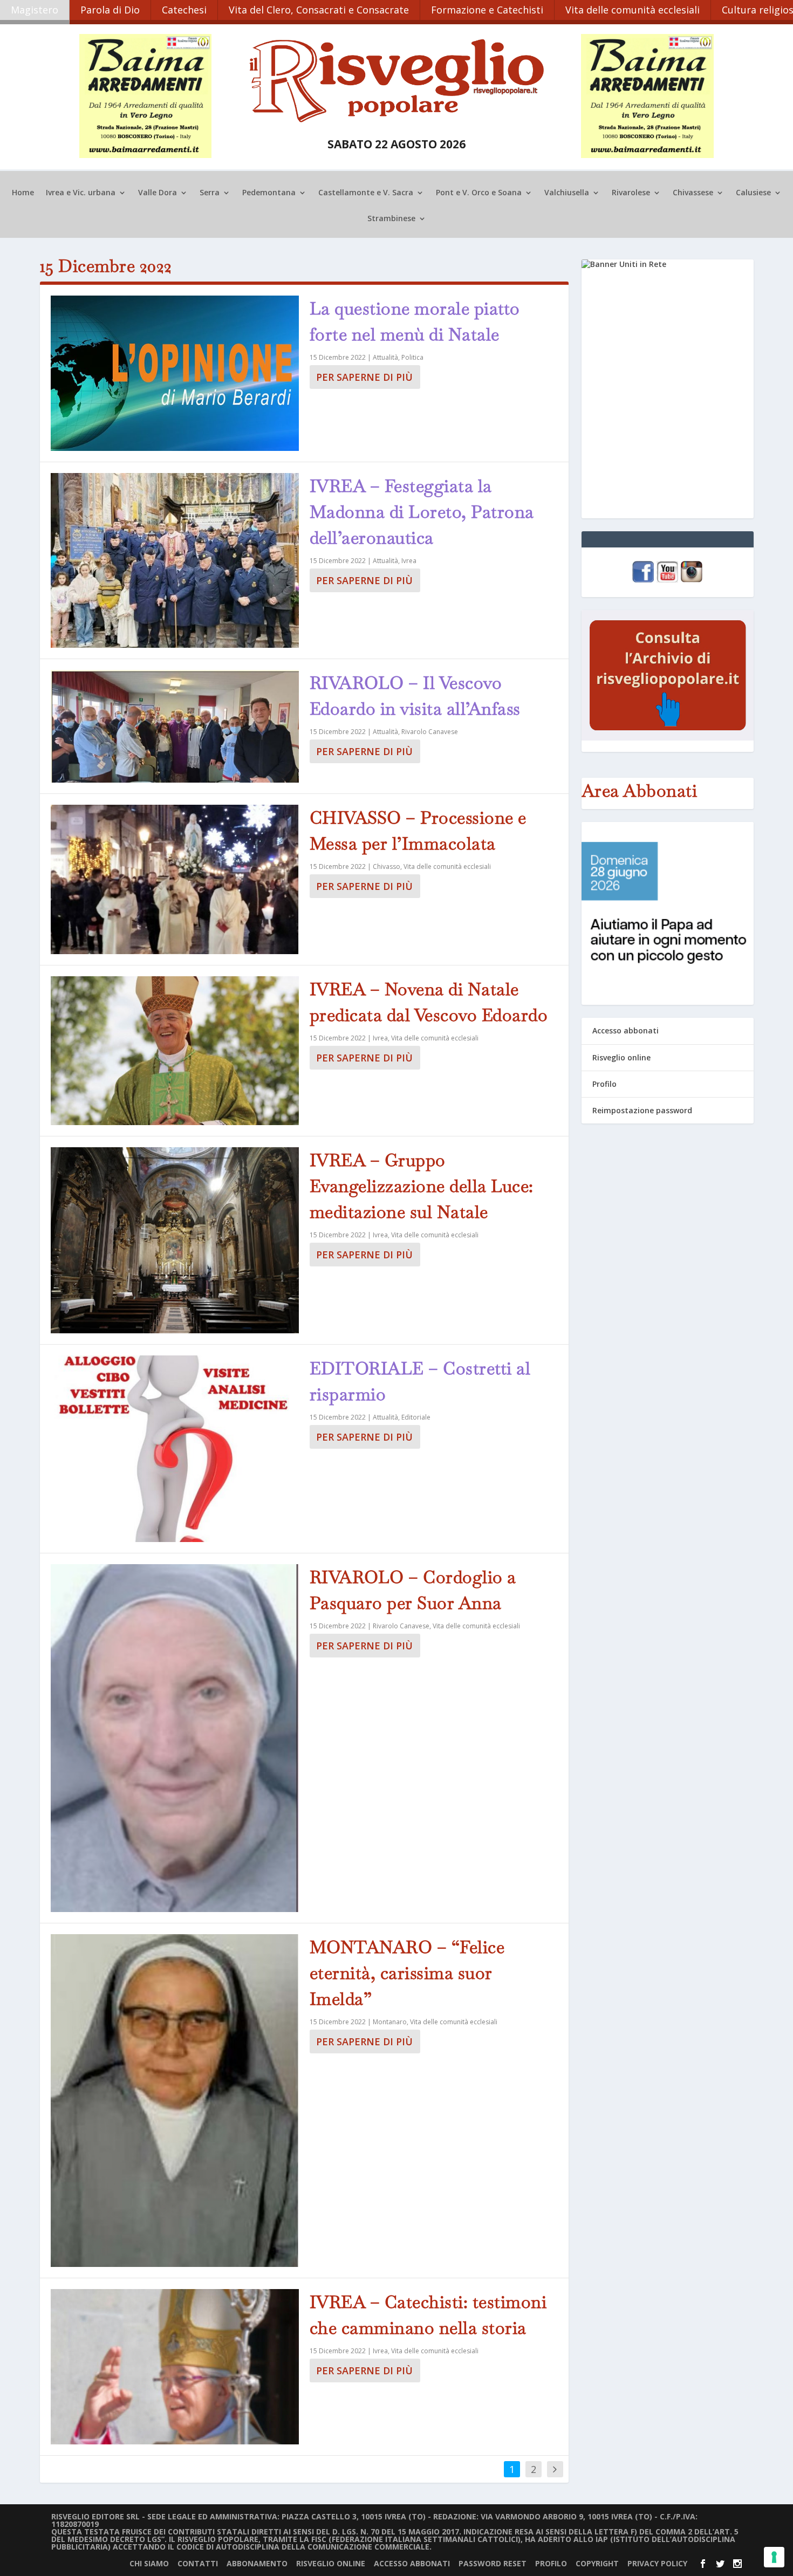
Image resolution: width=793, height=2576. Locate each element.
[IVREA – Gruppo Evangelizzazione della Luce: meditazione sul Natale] (175, 1240)
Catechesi (184, 10)
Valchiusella (567, 193)
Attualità (385, 357)
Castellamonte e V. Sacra (366, 193)
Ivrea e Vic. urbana (81, 193)
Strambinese (391, 219)
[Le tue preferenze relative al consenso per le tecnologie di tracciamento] (774, 2557)
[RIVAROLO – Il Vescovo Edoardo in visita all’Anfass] (175, 726)
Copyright (597, 2563)
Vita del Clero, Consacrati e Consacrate (319, 10)
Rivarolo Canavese (430, 732)
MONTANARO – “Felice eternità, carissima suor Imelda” (407, 1973)
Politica (412, 357)
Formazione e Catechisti (487, 10)
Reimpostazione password (642, 1110)
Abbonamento (257, 2563)
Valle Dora (158, 193)
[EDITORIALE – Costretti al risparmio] (175, 1449)
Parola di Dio (110, 10)
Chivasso (387, 866)
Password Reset (493, 2563)
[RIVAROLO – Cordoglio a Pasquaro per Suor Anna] (175, 1738)
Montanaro (390, 2022)
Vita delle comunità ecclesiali (633, 10)
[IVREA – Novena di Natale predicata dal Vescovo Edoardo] (175, 1051)
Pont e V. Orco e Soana (479, 193)
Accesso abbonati (625, 1030)
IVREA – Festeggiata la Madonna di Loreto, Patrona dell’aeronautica (422, 512)
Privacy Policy (657, 2563)
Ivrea (409, 561)
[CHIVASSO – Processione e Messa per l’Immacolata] (175, 880)
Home (23, 193)
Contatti (198, 2563)
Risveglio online (621, 1057)
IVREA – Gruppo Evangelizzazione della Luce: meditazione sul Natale (422, 1186)
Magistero (35, 10)
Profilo (604, 1084)
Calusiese (753, 193)
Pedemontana (269, 193)
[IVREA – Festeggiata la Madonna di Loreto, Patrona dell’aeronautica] (175, 560)
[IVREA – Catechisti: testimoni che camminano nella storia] (175, 2367)
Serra (210, 193)
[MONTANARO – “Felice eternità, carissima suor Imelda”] (175, 2101)
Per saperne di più (364, 377)
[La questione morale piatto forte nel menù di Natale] (175, 373)
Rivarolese (631, 193)
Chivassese (693, 193)
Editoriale (416, 1417)
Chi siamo (149, 2563)
